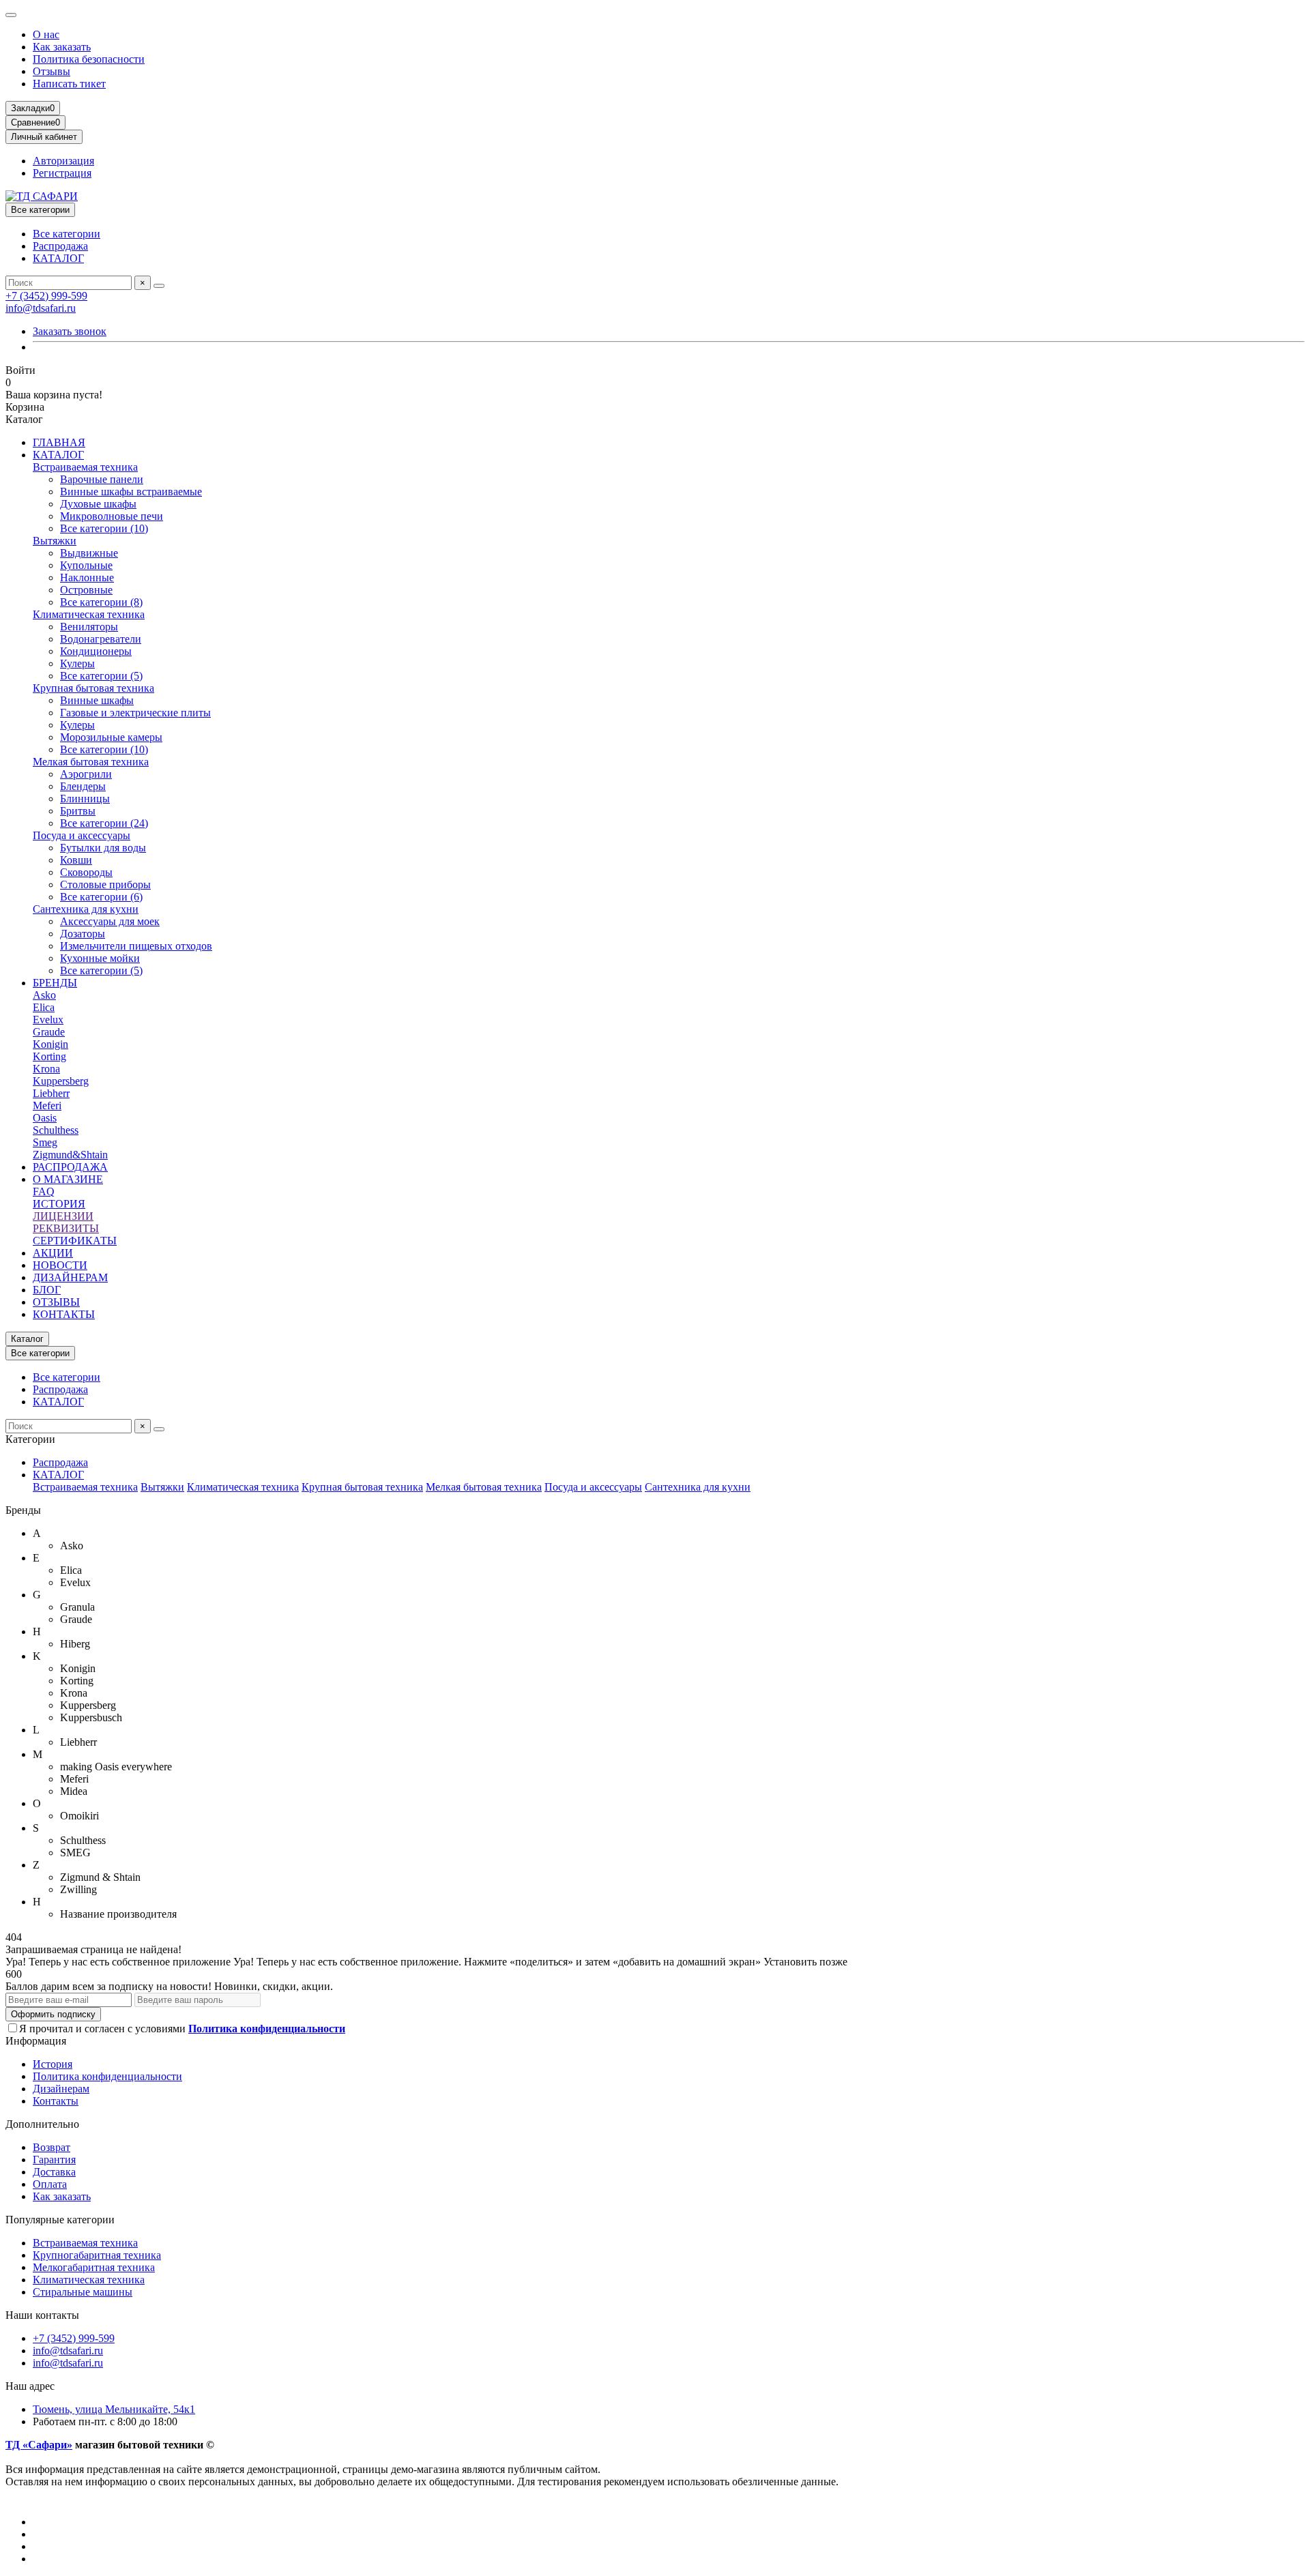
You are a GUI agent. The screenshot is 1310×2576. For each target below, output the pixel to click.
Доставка (54, 2172)
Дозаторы (83, 934)
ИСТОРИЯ (59, 1204)
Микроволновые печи (112, 516)
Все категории (67, 234)
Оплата (50, 2184)
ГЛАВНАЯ (59, 442)
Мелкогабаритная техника (94, 2267)
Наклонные (87, 577)
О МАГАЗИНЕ (68, 1179)
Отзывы (52, 71)
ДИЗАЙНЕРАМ (70, 1277)
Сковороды (86, 872)
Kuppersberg (61, 1081)
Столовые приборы (105, 884)
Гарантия (54, 2160)
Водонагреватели (101, 639)
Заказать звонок (70, 331)
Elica (44, 1007)
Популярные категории (60, 2220)
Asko (44, 995)
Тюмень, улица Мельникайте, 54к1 (114, 2409)
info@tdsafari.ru (41, 308)
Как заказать (62, 47)
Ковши (76, 860)
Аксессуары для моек (110, 921)
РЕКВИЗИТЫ (66, 1228)
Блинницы (85, 799)
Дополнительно (42, 2124)
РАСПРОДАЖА (70, 1167)
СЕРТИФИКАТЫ (75, 1241)
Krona (46, 1069)
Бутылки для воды (103, 848)
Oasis (45, 1118)
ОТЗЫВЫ (56, 1302)
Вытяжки (55, 541)
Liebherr (51, 1093)
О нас (46, 34)
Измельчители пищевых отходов (136, 946)
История (53, 2064)
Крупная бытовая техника (93, 688)
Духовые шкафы (98, 504)
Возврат (52, 2147)
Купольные (86, 565)
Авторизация (63, 161)
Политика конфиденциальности (107, 2076)
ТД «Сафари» (39, 2445)
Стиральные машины (83, 2292)
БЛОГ (47, 1290)
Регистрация (62, 173)
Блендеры (83, 786)
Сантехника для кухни (86, 909)
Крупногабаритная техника (97, 2255)
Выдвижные (89, 553)
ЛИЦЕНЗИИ (63, 1216)
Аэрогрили (86, 774)
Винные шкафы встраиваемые (131, 492)
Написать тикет (69, 84)
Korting (49, 1056)
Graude (49, 1032)
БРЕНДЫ (55, 983)
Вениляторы (89, 627)
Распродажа (60, 246)
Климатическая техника (89, 614)
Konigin (50, 1044)
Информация (36, 2041)
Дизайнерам (61, 2089)
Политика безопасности (89, 59)
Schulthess (56, 1130)
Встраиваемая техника (85, 467)
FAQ (44, 1191)
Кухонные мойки (100, 958)
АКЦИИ (53, 1253)
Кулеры (77, 663)
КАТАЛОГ (58, 258)
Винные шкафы (97, 700)
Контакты (56, 2101)
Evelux (48, 1020)
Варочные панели (102, 479)
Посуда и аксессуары (82, 835)
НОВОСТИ (60, 1265)
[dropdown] (11, 15)
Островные (86, 590)
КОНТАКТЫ (64, 1314)
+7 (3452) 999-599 (46, 296)
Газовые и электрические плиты (135, 713)
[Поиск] (159, 286)
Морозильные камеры (111, 737)
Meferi (47, 1106)
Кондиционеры (96, 651)
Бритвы (78, 811)
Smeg (45, 1142)
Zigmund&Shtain (70, 1155)
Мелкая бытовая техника (91, 762)
